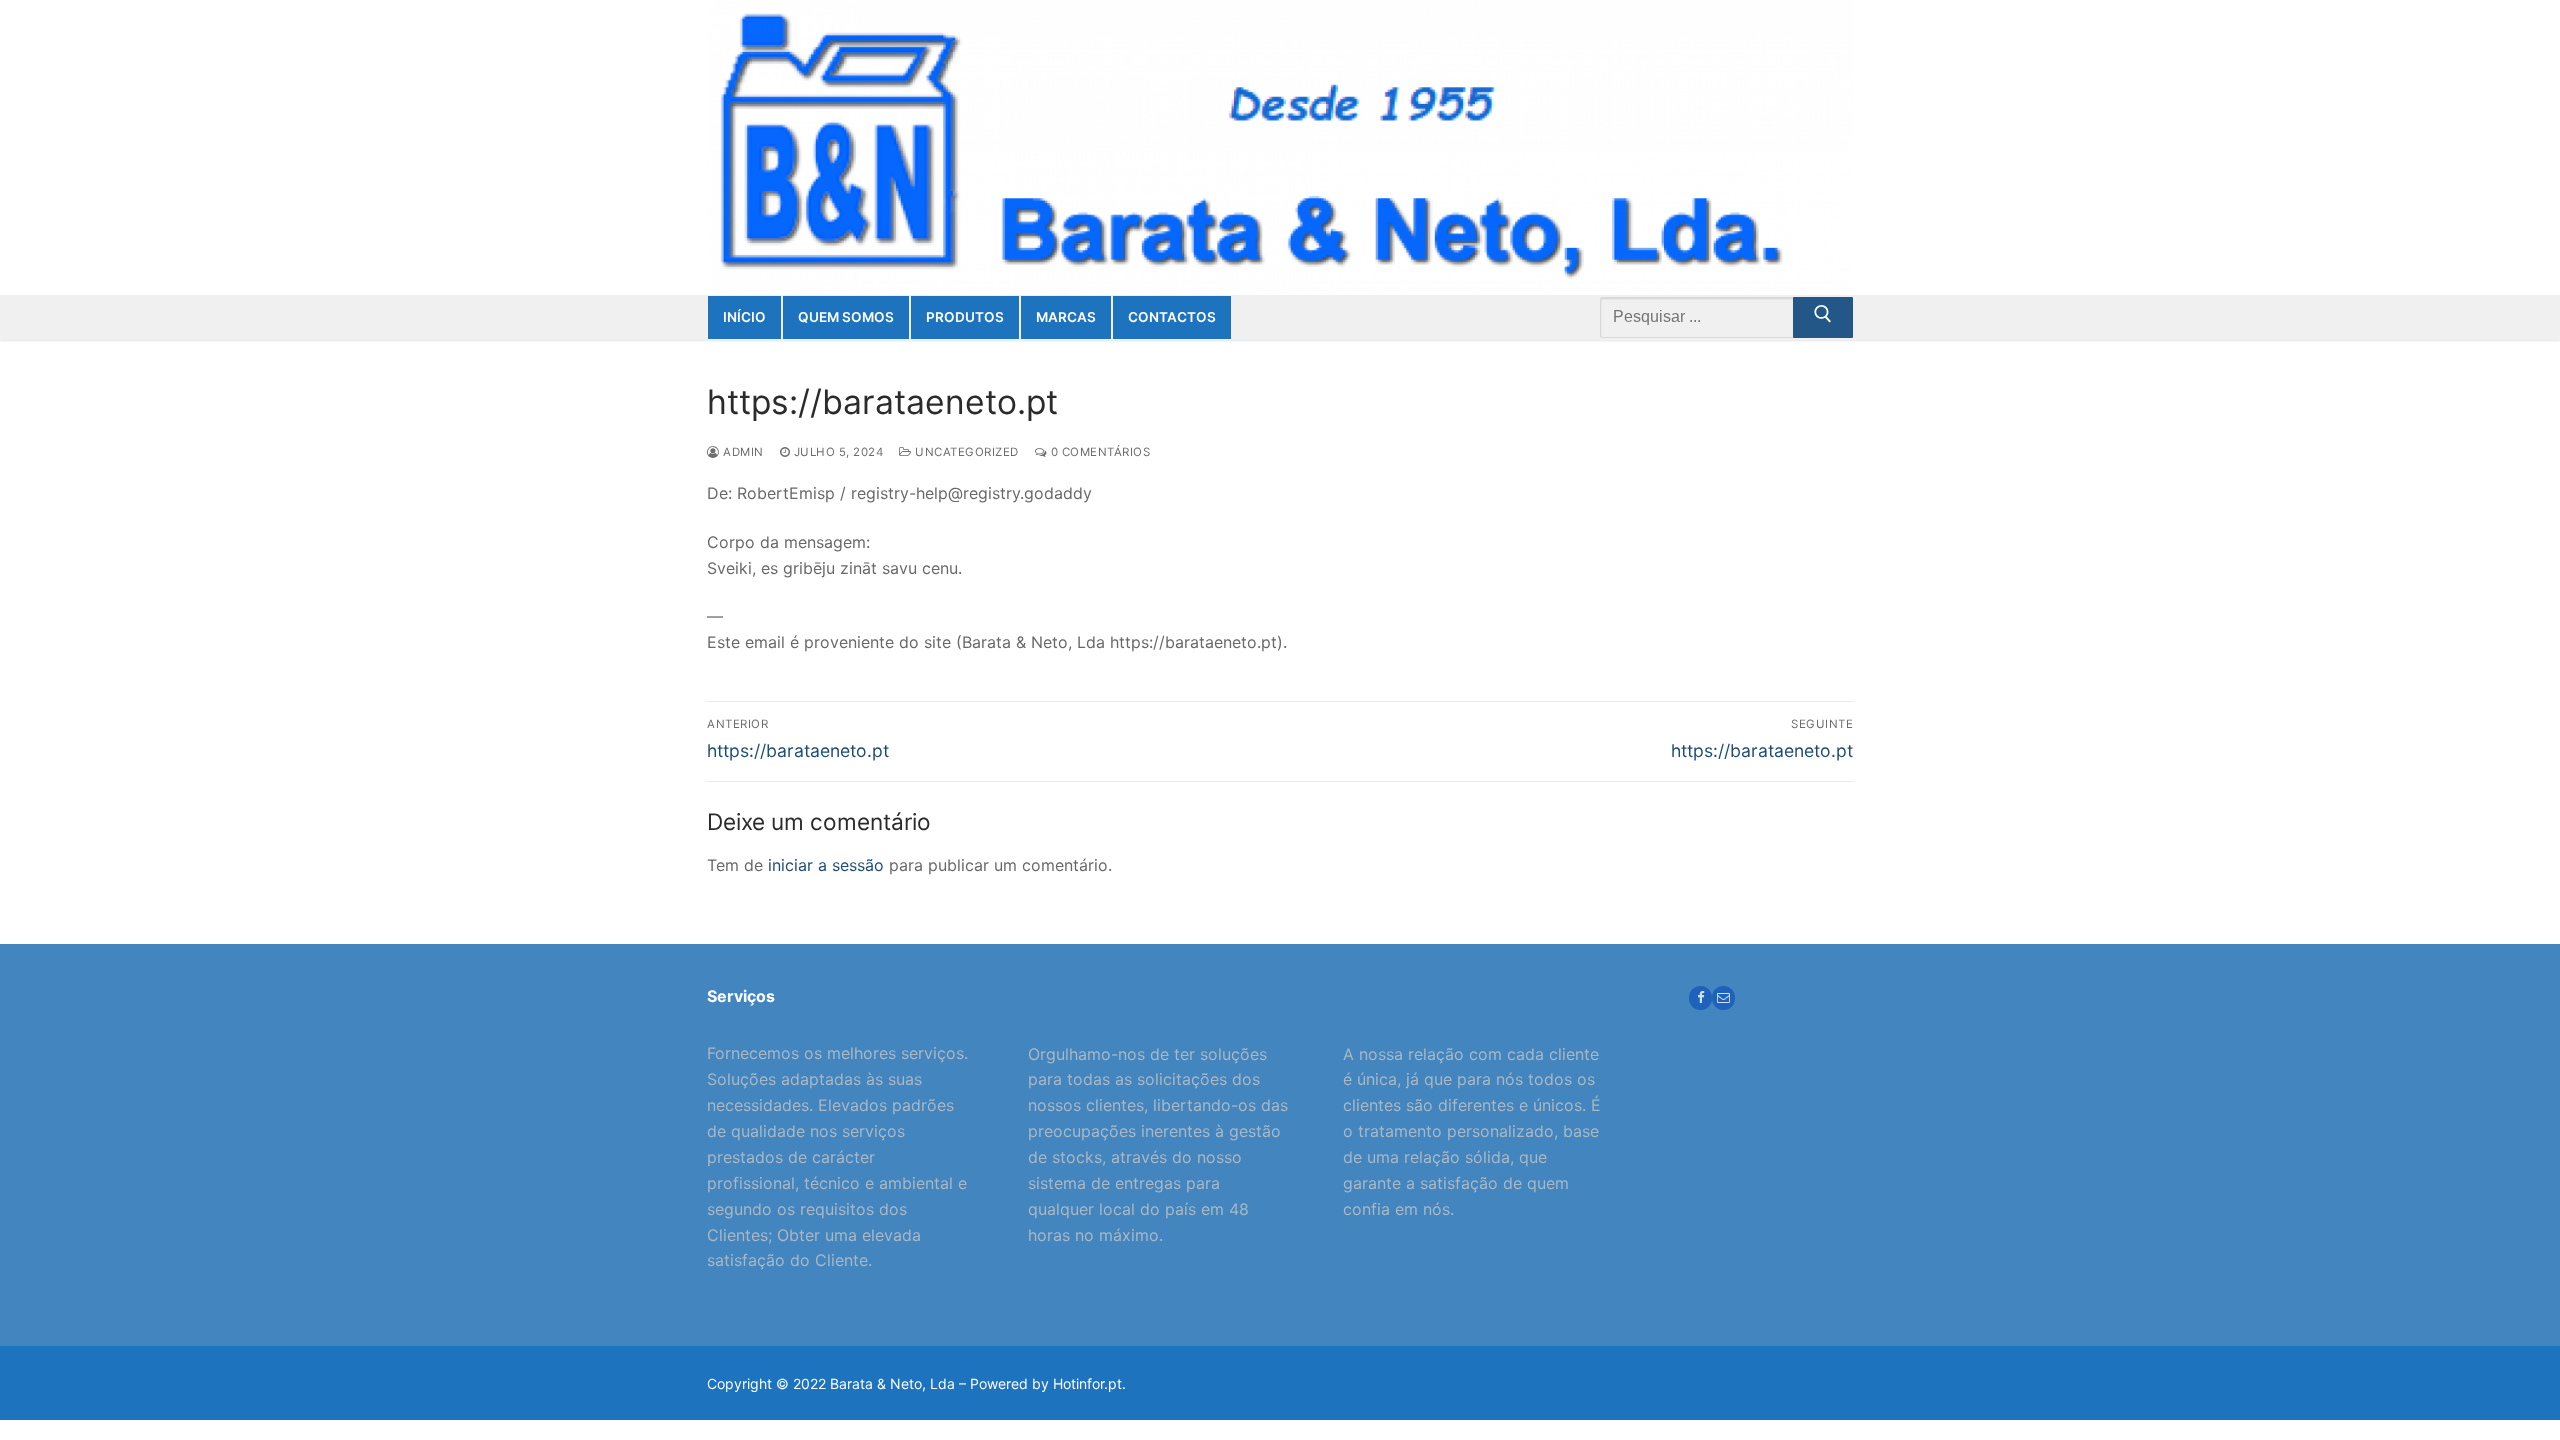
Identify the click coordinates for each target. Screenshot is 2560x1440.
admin (742, 452)
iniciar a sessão (826, 865)
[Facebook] (1700, 997)
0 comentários (1098, 452)
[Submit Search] (1823, 318)
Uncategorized (965, 452)
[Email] (1723, 997)
